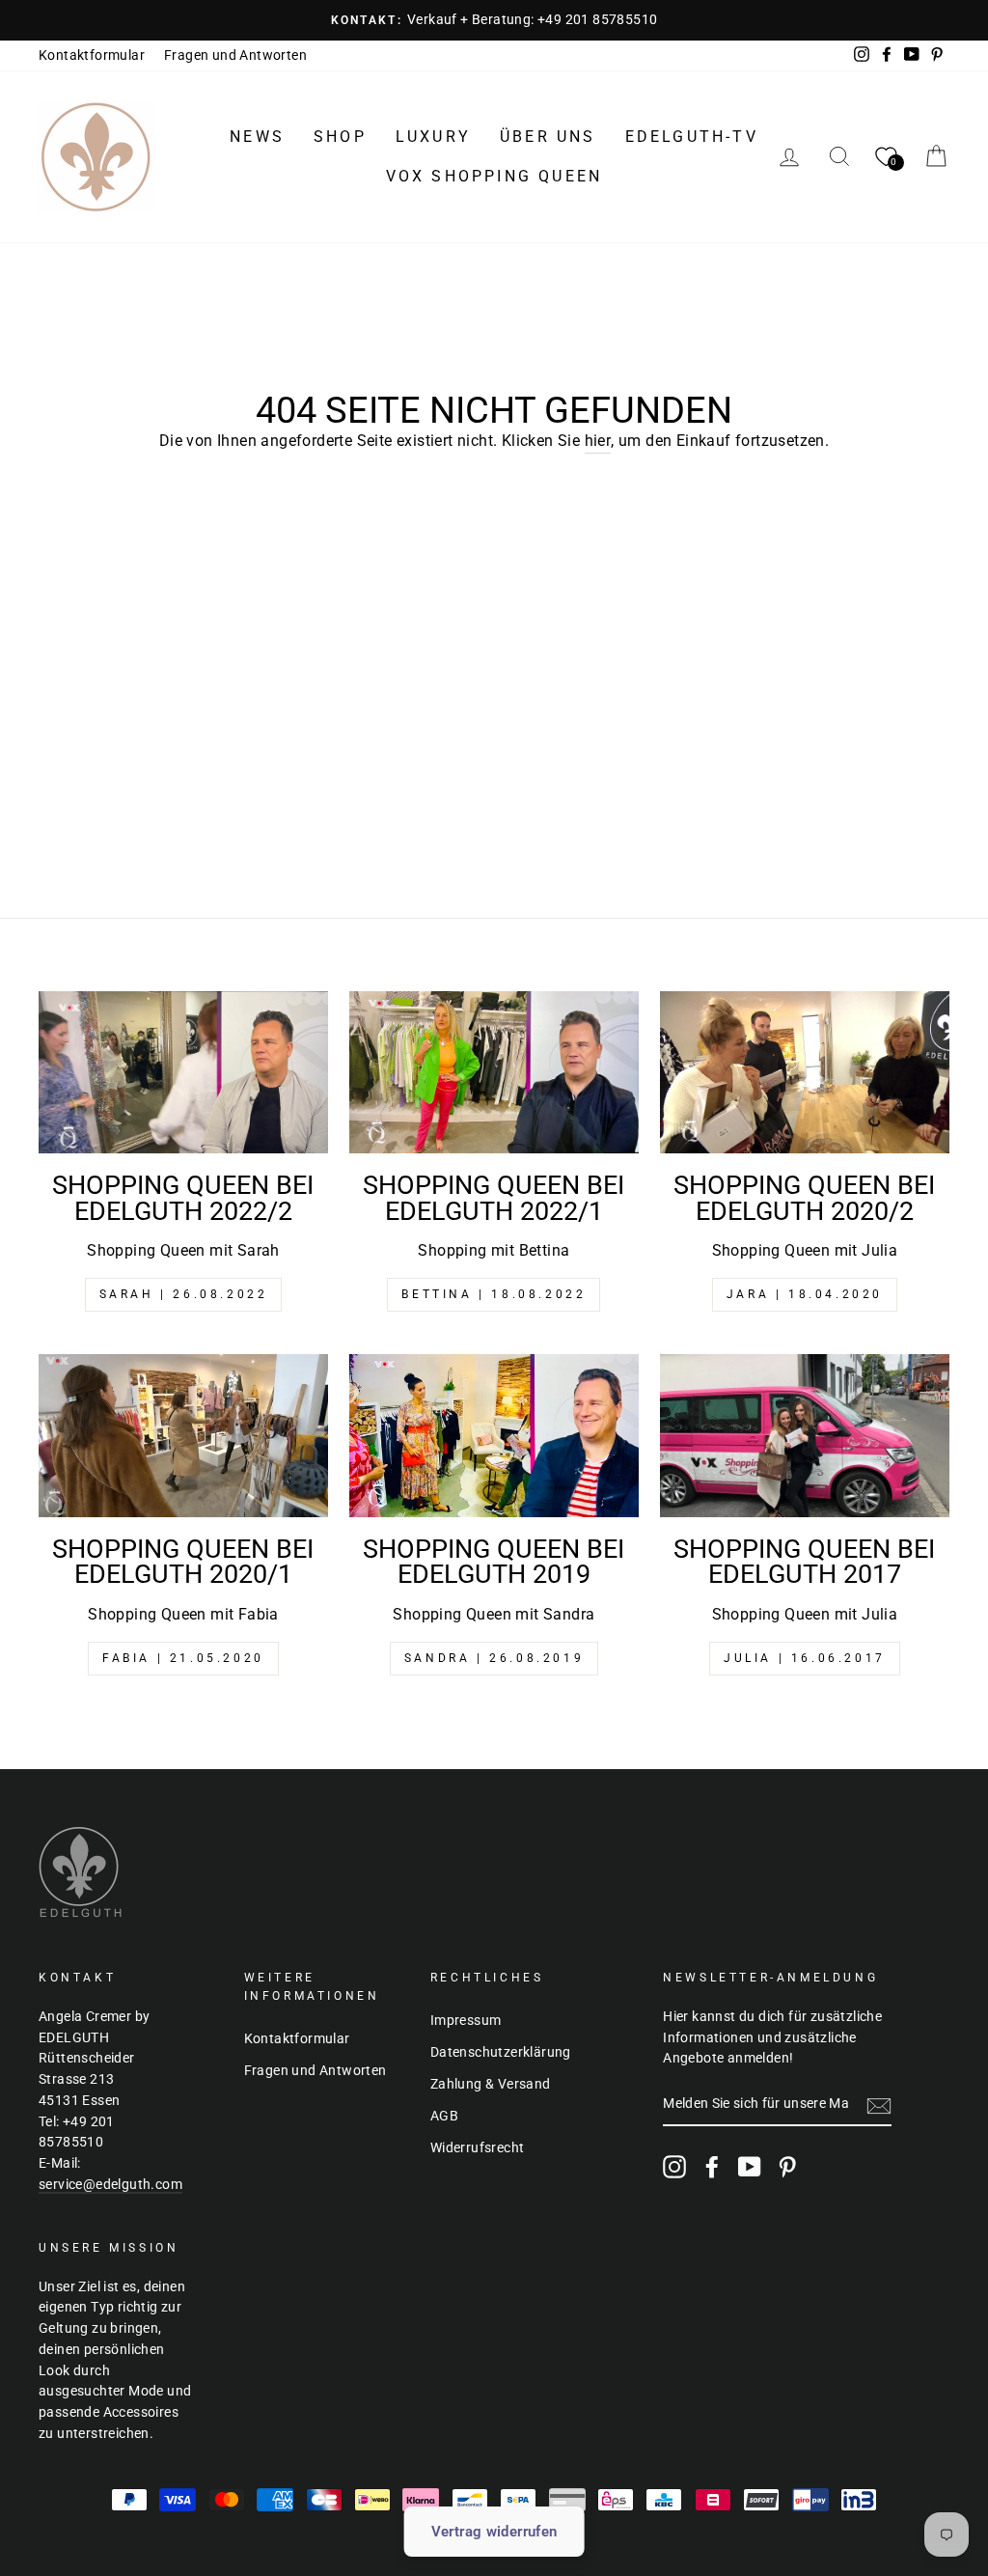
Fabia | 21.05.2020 (183, 1658)
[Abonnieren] (879, 2105)
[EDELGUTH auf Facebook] (712, 2167)
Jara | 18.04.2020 (805, 1294)
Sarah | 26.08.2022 (184, 1294)
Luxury (433, 137)
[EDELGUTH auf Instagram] (674, 2167)
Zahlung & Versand (491, 2084)
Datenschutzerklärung (501, 2052)
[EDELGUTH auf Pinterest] (787, 2167)
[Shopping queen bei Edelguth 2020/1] (183, 1436)
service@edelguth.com (110, 2184)
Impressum (466, 2020)
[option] (494, 20)
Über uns (548, 137)
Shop (340, 137)
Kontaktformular (92, 55)
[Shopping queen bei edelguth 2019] (494, 1436)
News (257, 137)
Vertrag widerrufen (494, 2532)
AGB (444, 2116)
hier (598, 441)
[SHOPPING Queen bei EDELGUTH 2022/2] (183, 1073)
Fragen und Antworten (235, 55)
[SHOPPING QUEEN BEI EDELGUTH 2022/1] (494, 1073)
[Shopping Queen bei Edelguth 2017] (805, 1436)
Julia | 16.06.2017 (805, 1658)
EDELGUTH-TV (692, 137)
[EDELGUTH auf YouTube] (750, 2167)
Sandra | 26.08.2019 (494, 1658)
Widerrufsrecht (478, 2147)
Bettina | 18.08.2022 (494, 1294)
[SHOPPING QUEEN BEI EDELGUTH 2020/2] (805, 1073)
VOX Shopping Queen (494, 176)
